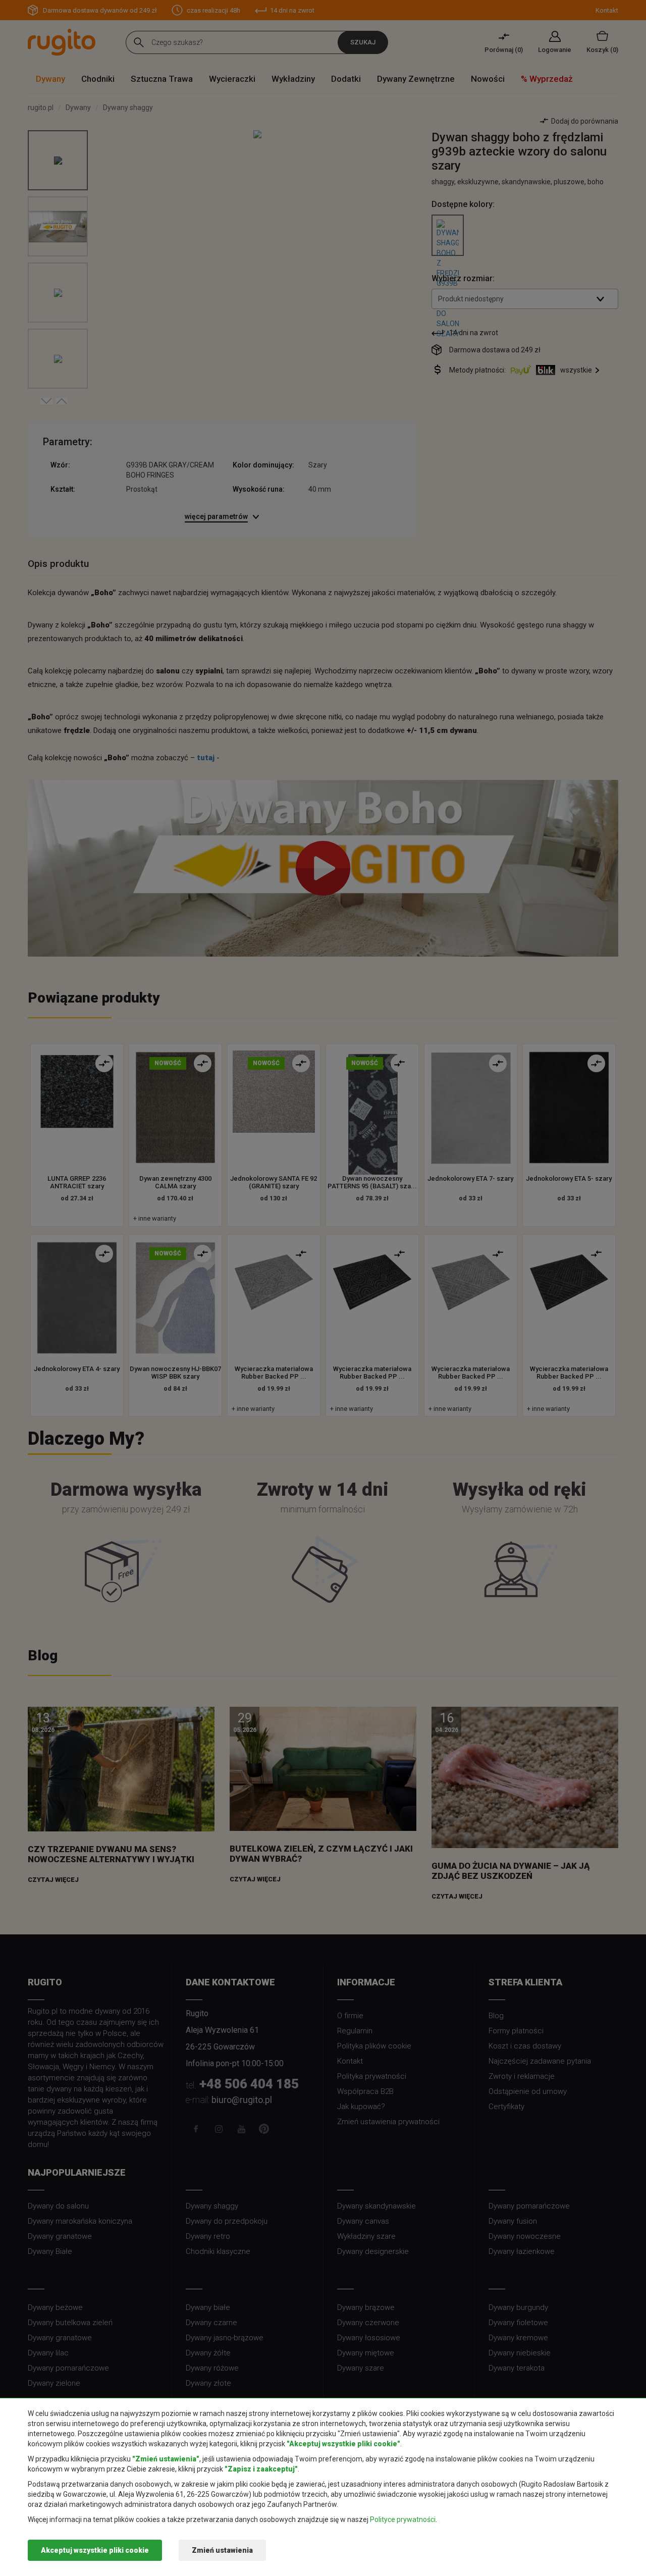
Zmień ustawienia (222, 2550)
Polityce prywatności (403, 2519)
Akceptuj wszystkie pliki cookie (95, 2550)
